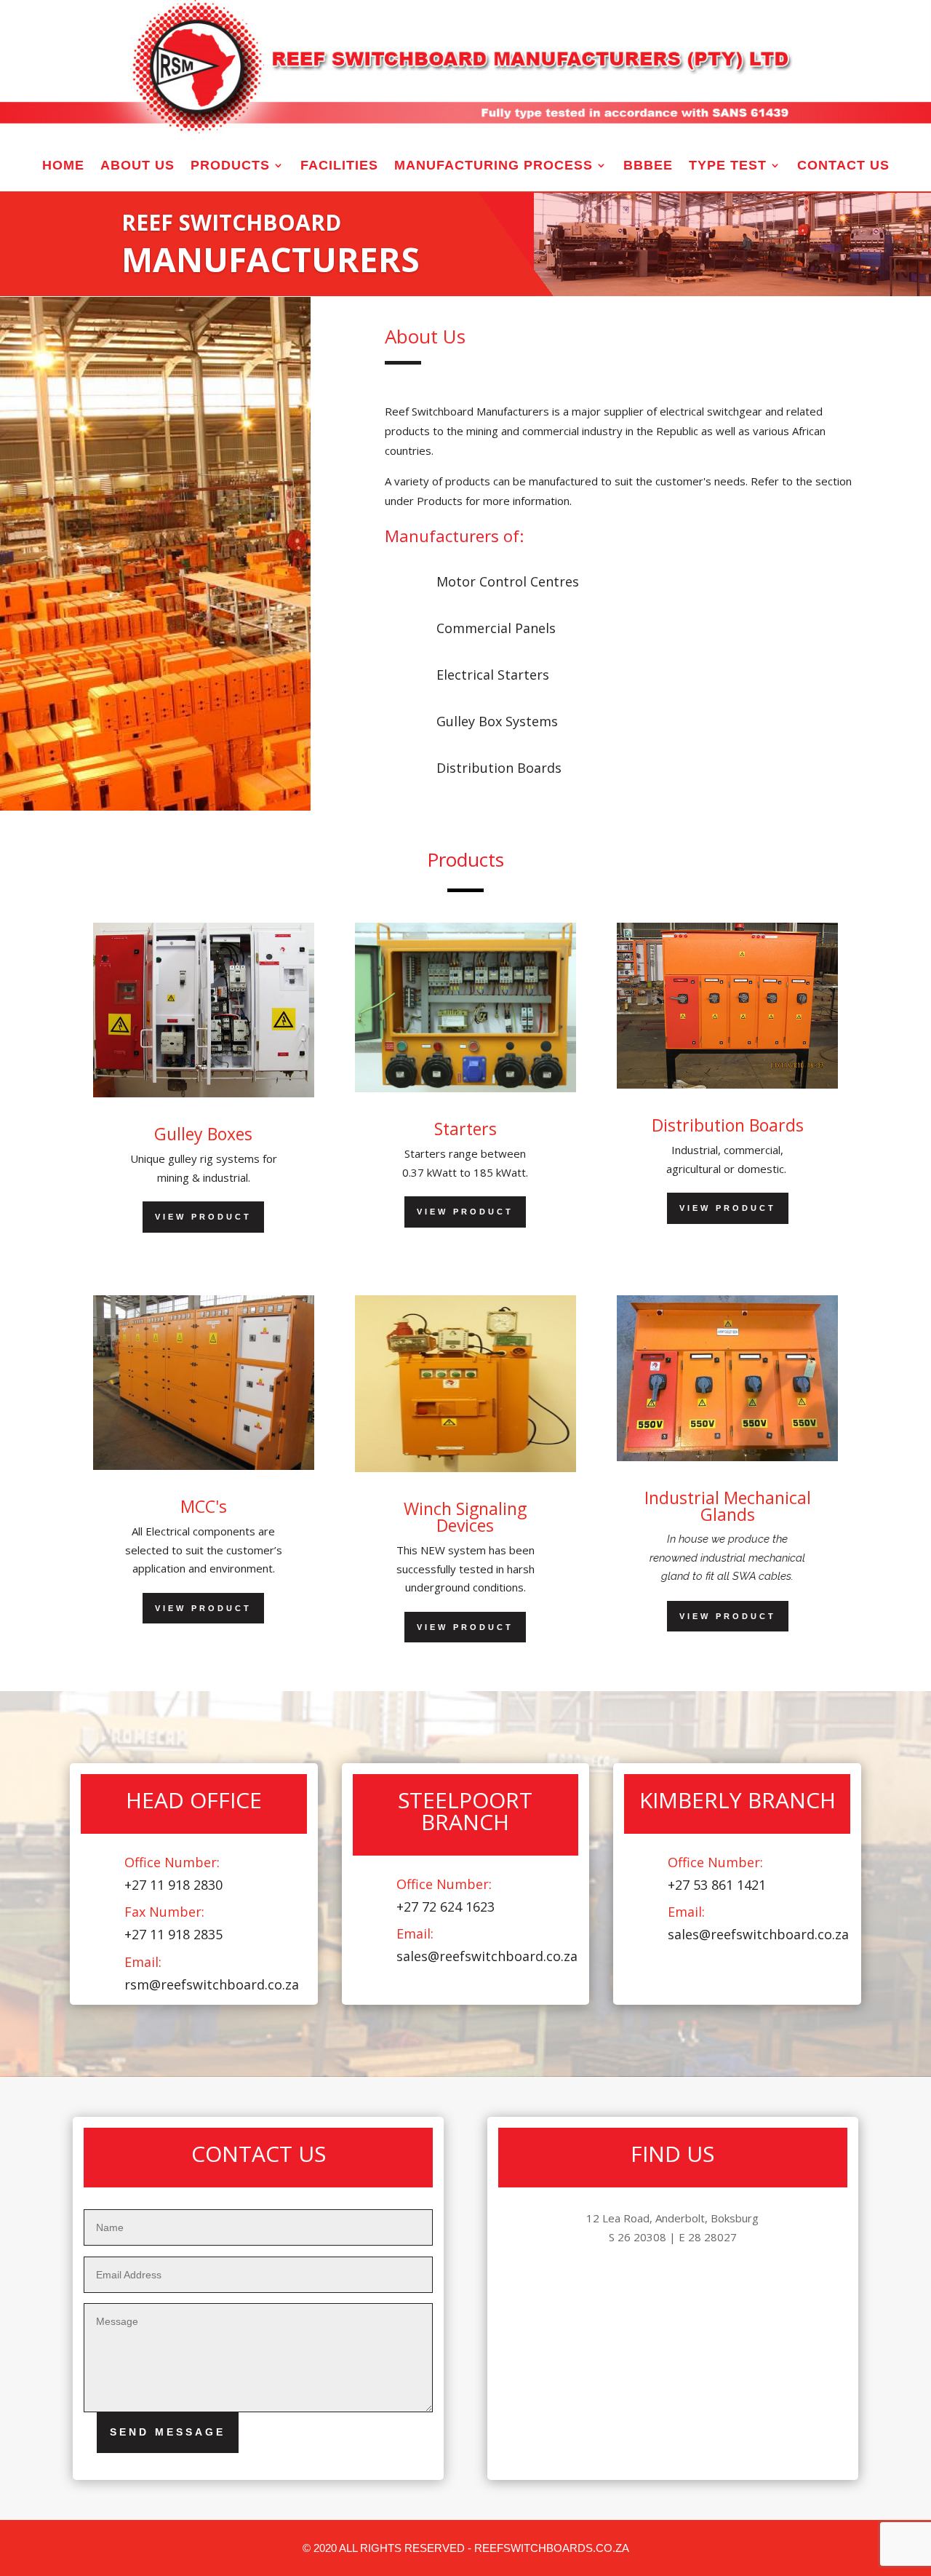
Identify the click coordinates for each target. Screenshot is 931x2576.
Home (63, 166)
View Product (203, 1217)
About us (137, 166)
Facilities (339, 166)
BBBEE (648, 166)
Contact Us (843, 166)
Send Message (168, 2432)
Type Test (728, 166)
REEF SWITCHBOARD (231, 222)
